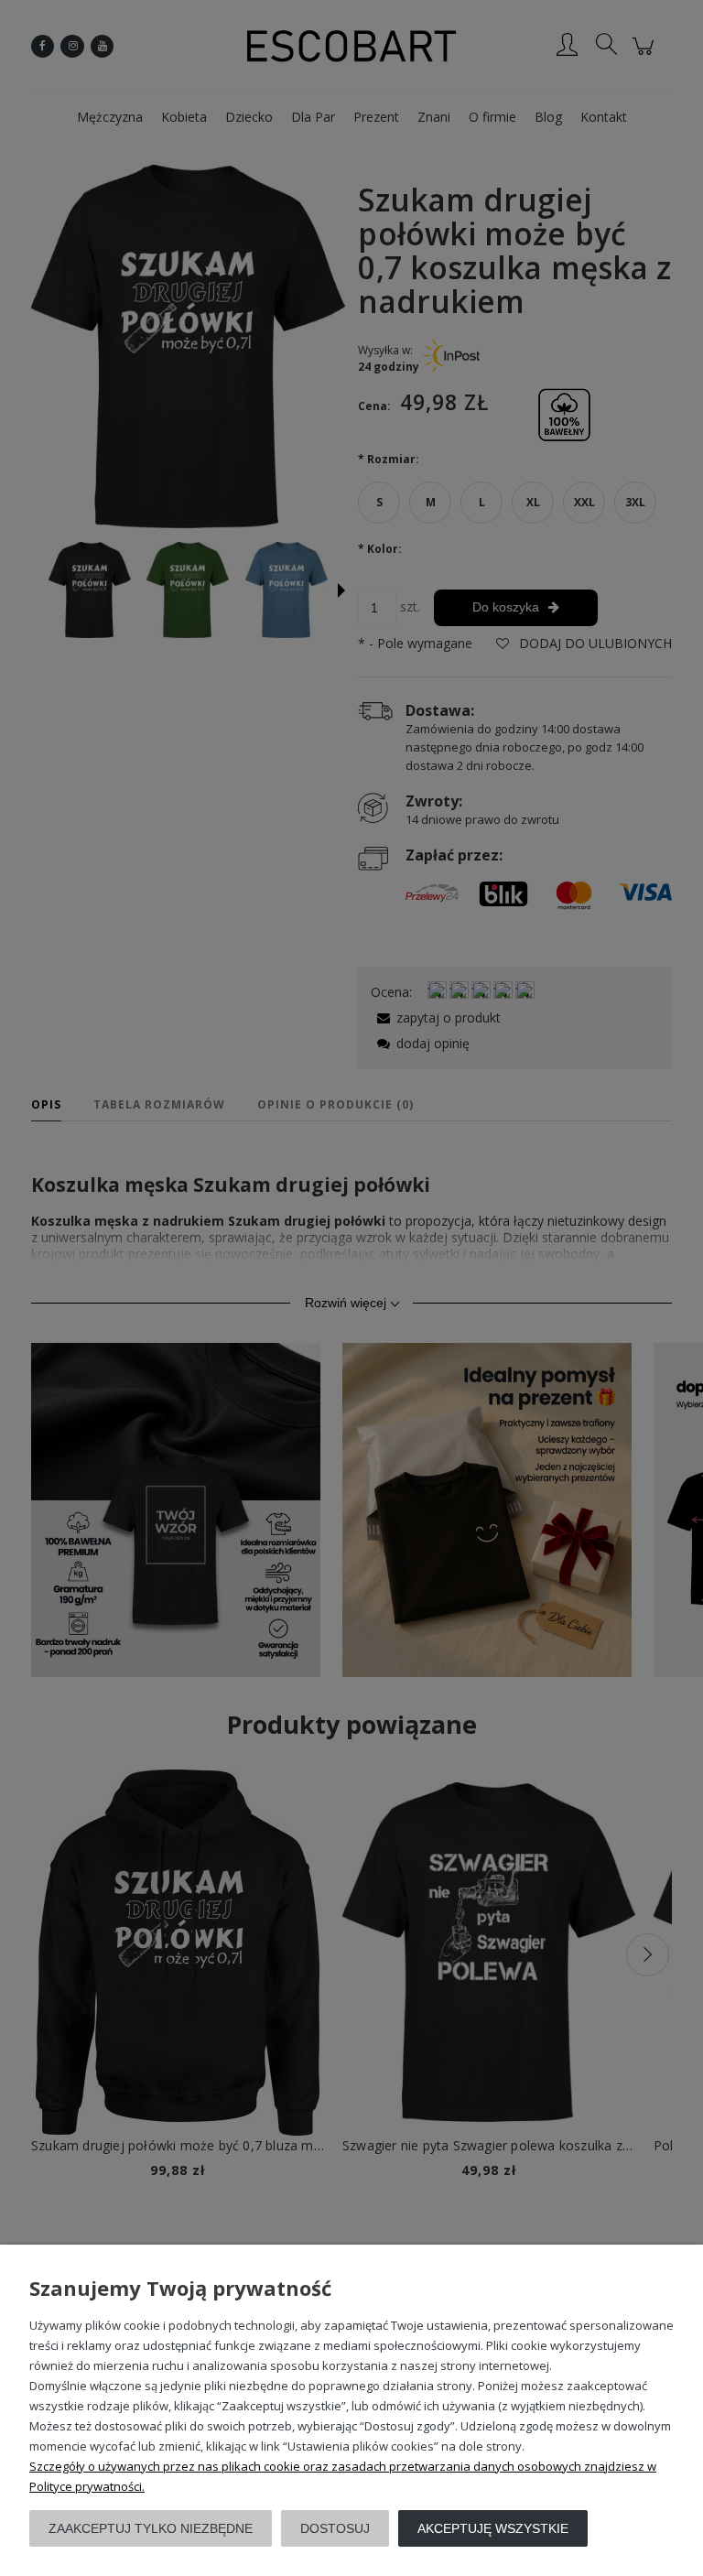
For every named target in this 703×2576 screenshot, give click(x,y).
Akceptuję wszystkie (493, 2528)
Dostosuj (335, 2528)
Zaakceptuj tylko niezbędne (151, 2528)
